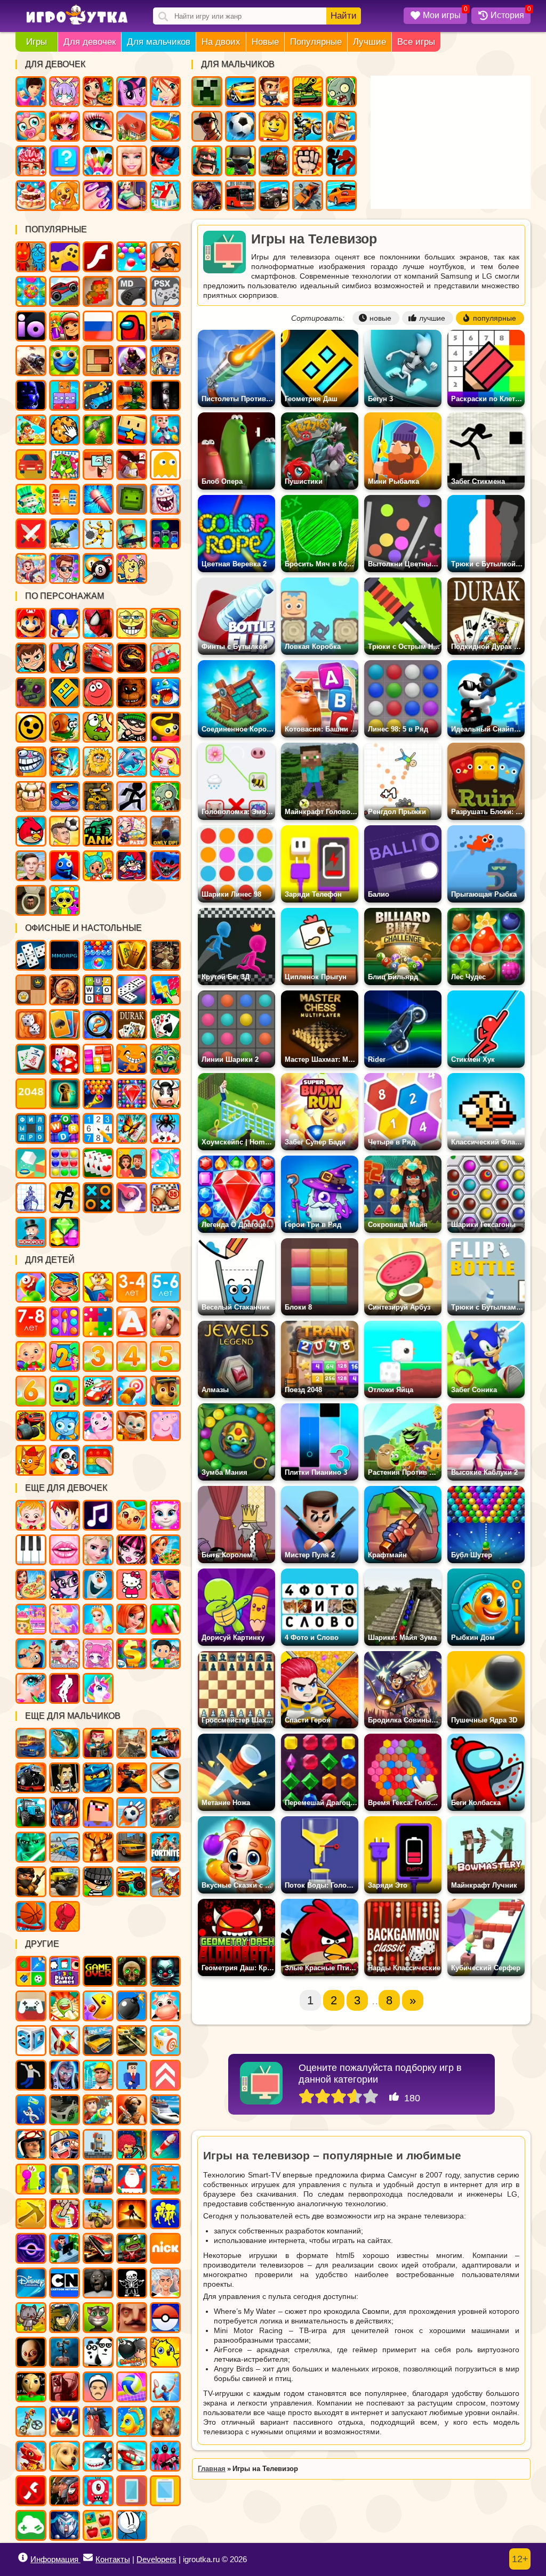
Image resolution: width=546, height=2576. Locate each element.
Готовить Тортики (31, 196)
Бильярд (98, 568)
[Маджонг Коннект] (31, 1059)
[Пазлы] (98, 1322)
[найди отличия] (98, 1025)
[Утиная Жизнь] (165, 2352)
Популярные (316, 42)
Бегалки (165, 430)
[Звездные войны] (31, 1847)
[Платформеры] (165, 2179)
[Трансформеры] (65, 1813)
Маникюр (98, 196)
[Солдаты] (31, 1882)
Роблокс (165, 326)
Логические (65, 395)
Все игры (416, 42)
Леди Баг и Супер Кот (165, 161)
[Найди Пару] (98, 2525)
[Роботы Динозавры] (165, 1882)
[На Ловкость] (65, 2214)
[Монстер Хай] (132, 1550)
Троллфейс (31, 762)
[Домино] (132, 990)
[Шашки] (31, 990)
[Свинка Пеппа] (165, 1426)
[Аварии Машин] (65, 1847)
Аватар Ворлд (132, 831)
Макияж (98, 126)
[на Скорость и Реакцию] (65, 2179)
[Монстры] (98, 2491)
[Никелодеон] (165, 2248)
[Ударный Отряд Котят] (31, 2318)
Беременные (132, 196)
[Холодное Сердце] (98, 1584)
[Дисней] (31, 2283)
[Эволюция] (31, 2110)
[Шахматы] (165, 955)
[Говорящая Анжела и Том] (165, 1515)
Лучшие (370, 42)
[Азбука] (132, 1322)
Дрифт (341, 196)
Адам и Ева (98, 762)
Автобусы (240, 196)
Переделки (165, 196)
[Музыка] (98, 1515)
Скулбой (31, 866)
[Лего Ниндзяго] (98, 1778)
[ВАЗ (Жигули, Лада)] (98, 2041)
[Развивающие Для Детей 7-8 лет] (31, 1322)
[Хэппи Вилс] (98, 2387)
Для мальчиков (159, 42)
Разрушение (98, 499)
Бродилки (31, 430)
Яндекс (65, 257)
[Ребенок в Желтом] (31, 2352)
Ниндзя (240, 161)
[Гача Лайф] (65, 1654)
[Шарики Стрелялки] (98, 955)
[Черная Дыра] (31, 2248)
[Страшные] (165, 1971)
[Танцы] (65, 1688)
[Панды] (65, 1460)
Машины (65, 291)
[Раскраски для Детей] (65, 1322)
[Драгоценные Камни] (132, 1094)
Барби (132, 161)
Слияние (65, 499)
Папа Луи (165, 257)
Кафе (165, 126)
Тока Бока (98, 866)
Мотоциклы (308, 126)
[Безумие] (65, 2387)
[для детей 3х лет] (98, 1356)
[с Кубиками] (31, 1163)
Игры (37, 42)
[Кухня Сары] (65, 1515)
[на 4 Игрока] (65, 1971)
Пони (132, 92)
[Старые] (98, 1971)
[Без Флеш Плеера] (31, 2491)
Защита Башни (132, 395)
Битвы (65, 534)
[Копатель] (31, 2214)
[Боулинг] (65, 2421)
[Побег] (65, 1198)
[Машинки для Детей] (65, 1391)
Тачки (98, 658)
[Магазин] (132, 1654)
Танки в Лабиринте (98, 831)
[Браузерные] (65, 955)
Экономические (65, 568)
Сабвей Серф (65, 326)
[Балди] (31, 2387)
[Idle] (65, 2248)
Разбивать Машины (308, 196)
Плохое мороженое (31, 797)
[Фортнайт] (165, 1847)
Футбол (240, 126)
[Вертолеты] (132, 2456)
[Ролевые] (65, 2075)
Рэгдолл (98, 534)
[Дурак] (132, 1025)
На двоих (221, 42)
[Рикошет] (132, 2075)
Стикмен (341, 161)
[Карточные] (98, 1163)
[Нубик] (98, 1813)
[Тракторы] (31, 1813)
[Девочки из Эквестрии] (65, 1584)
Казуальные (132, 465)
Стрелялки (274, 92)
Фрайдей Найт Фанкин (132, 866)
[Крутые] (65, 2525)
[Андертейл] (132, 2283)
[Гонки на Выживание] (98, 2248)
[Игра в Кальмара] (165, 2456)
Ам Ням (98, 727)
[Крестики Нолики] (98, 1198)
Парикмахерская (65, 126)
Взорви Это (165, 762)
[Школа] (165, 1654)
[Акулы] (98, 2456)
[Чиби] (98, 1654)
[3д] (31, 2041)
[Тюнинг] (65, 2110)
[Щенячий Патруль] (165, 1391)
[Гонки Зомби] (132, 2248)
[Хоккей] (165, 1778)
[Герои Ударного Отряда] (65, 2318)
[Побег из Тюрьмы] (65, 1778)
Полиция (274, 196)
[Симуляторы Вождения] (31, 1743)
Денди (98, 291)
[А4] (165, 2283)
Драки (308, 161)
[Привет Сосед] (132, 2318)
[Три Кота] (31, 1460)
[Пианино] (31, 1550)
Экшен (31, 534)
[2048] (31, 1094)
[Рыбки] (132, 2421)
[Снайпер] (165, 1743)
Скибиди (31, 900)
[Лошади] (98, 2421)
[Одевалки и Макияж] (31, 1688)
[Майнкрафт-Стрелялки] (98, 1743)
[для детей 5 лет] (165, 1356)
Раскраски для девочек (98, 161)
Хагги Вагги (165, 866)
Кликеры (65, 430)
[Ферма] (165, 2006)
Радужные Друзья (65, 866)
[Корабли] (165, 2110)
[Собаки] (65, 2456)
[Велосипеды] (31, 2421)
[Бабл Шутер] (98, 1094)
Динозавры (207, 196)
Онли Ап (165, 831)
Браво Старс (31, 727)
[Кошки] (132, 1515)
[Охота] (98, 1847)
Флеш (98, 257)
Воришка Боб (132, 727)
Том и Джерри (65, 658)
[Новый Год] (132, 2179)
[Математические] (65, 1356)
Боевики (132, 534)
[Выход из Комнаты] (65, 1094)
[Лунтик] (98, 1426)
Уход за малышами (31, 126)
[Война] (132, 2041)
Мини (65, 361)
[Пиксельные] (132, 2144)
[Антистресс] (165, 2041)
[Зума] (165, 1059)
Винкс (165, 92)
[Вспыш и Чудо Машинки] (31, 1426)
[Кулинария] (165, 1550)
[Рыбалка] (65, 1743)
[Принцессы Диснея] (98, 1550)
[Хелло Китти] (132, 1584)
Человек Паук (98, 623)
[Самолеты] (65, 2041)
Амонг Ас (132, 326)
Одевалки (31, 92)
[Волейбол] (132, 2387)
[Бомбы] (132, 2006)
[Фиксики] (65, 1426)
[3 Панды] (98, 2352)
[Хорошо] (355, 2097)
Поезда (274, 161)
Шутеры (31, 361)
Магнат (31, 568)
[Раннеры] (165, 2214)
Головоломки (98, 361)
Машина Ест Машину (65, 797)
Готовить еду (98, 92)
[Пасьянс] (165, 1025)
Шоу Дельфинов (132, 762)
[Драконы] (31, 2456)
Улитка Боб (65, 727)
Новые (265, 42)
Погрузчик (98, 797)
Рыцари (341, 126)
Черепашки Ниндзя (165, 623)
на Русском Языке (98, 326)
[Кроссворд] (65, 1128)
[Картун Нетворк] (65, 2283)
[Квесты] (132, 1971)
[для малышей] (31, 1356)
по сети (132, 361)
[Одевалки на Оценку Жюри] (165, 1584)
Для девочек (90, 42)
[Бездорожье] (65, 1882)
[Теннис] (165, 2387)
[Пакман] (98, 2006)
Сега (132, 291)
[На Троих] (31, 1971)
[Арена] (132, 2214)
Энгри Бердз (31, 831)
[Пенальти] (132, 1813)
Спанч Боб (132, 623)
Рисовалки (132, 568)
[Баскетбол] (31, 1916)
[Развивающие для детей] (65, 1287)
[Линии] (65, 1163)
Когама (132, 430)
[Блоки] (98, 1059)
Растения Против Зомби (165, 797)
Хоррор (165, 395)
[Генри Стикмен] (132, 2525)
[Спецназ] (132, 2110)
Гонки (240, 92)
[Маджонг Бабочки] (132, 1128)
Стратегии (207, 161)
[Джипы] (132, 1882)
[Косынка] (65, 1025)
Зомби (341, 92)
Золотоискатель (65, 762)
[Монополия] (31, 1232)
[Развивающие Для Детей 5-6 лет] (165, 1287)
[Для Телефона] (132, 2491)
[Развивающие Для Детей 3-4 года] (132, 1287)
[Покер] (65, 1059)
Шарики (132, 257)
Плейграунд (132, 499)
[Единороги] (98, 1688)
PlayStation (165, 291)
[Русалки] (65, 1619)
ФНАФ (31, 395)
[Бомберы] (132, 2352)
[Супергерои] (65, 2491)
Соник (65, 623)
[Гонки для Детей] (98, 1391)
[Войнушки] (132, 1778)
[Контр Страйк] (132, 1743)
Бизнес (31, 499)
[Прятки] (31, 2179)
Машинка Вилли (165, 658)
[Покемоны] (165, 2318)
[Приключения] (31, 2144)
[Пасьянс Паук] (165, 1128)
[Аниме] (65, 2144)
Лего (274, 126)
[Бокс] (65, 1916)
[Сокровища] (65, 1232)
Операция (31, 161)
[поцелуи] (65, 1550)
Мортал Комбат (132, 658)
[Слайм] (165, 1619)
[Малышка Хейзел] (31, 1515)
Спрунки (65, 900)
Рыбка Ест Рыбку (165, 693)
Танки (308, 92)
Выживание (98, 430)
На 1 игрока (165, 361)
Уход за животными (65, 196)
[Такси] (132, 1847)
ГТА (207, 126)
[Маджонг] (132, 955)
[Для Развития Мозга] (132, 1198)
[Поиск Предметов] (65, 990)
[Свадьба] (98, 1619)
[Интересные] (65, 2006)
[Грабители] (98, 1882)
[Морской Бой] (31, 1198)
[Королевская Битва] (98, 2179)
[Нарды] (31, 1025)
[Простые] (31, 2525)
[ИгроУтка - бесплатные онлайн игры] (77, 15)
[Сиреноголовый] (65, 2352)
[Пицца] (31, 1584)
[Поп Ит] (98, 1460)
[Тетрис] (165, 990)
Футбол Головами (65, 831)
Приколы (165, 499)
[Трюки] (98, 2214)
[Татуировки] (31, 1654)
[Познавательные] (98, 1287)
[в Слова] (98, 990)
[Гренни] (98, 2283)
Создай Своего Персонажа (65, 92)
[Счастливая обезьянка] (132, 1059)
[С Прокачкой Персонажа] (165, 2075)
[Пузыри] (165, 1163)
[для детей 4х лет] (132, 1356)
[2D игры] (98, 2144)
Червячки (165, 727)
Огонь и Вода (31, 257)
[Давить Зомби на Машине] (165, 1813)
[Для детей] (31, 1287)
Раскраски (65, 465)
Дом (132, 126)
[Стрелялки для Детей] (132, 1391)
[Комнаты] (31, 1619)
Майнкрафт (207, 92)
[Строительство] (98, 2075)
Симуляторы (31, 465)
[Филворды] (31, 1128)
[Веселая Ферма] (165, 1094)
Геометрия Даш (65, 693)
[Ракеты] (165, 2144)
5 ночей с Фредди (132, 693)
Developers (156, 2559)
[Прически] (132, 1619)
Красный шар (98, 693)
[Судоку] (98, 1128)
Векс (132, 797)
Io (31, 326)
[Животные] (165, 1322)
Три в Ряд (31, 291)
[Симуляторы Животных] (165, 2421)
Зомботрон (31, 693)
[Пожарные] (98, 2110)
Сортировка (165, 534)
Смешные (98, 465)
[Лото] (165, 1198)
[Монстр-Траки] (31, 1778)
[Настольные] (31, 955)
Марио (31, 623)
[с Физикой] (31, 2075)
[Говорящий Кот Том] (98, 2318)
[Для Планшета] (165, 2491)
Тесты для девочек (65, 161)
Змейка (98, 395)
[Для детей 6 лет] (31, 1391)
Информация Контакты (80, 2559)
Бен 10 (31, 658)
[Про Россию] (31, 2006)
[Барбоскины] (132, 1426)
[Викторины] (132, 1163)
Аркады (165, 465)
